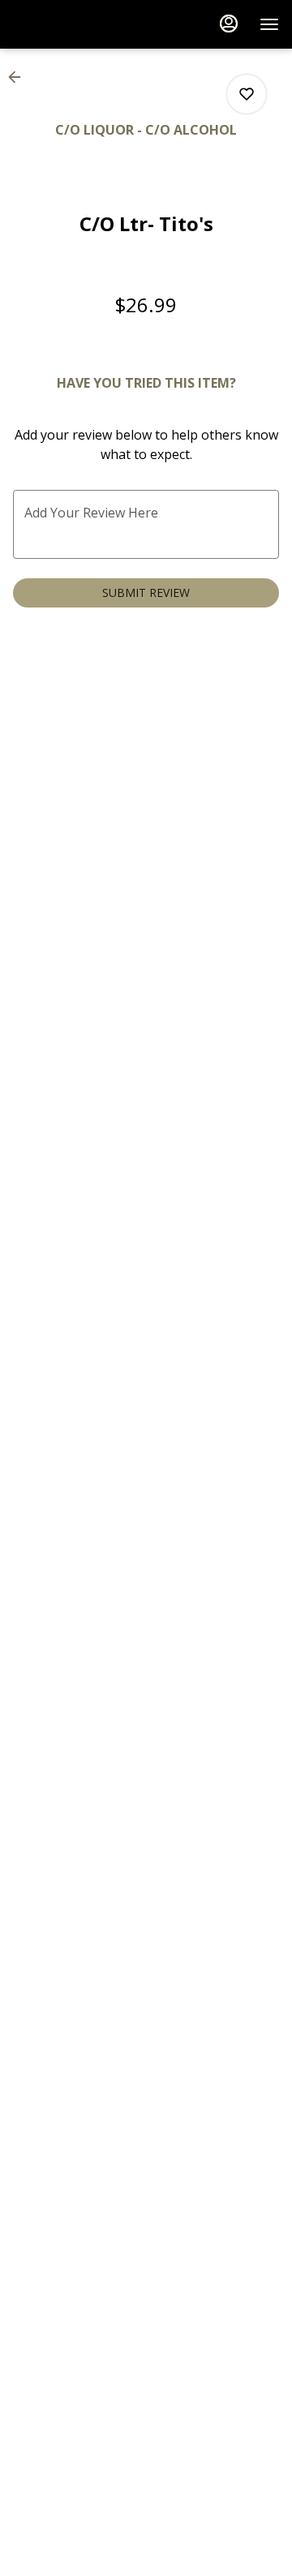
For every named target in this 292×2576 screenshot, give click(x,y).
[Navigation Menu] (269, 24)
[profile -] (229, 24)
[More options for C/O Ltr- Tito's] (247, 94)
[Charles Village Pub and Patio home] (86, 24)
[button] (19, 77)
